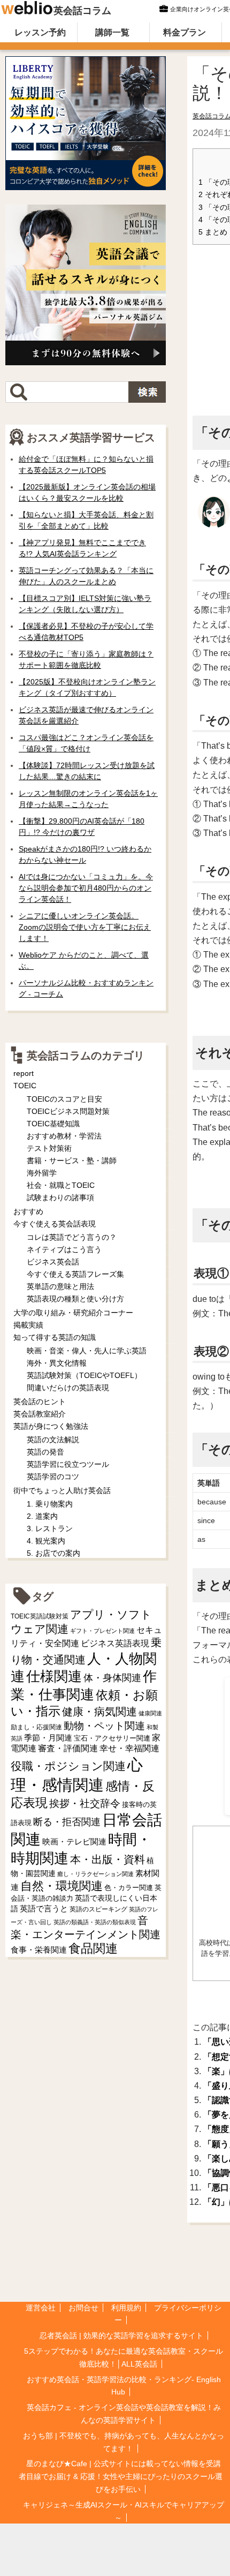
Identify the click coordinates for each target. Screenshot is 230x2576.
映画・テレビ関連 (74, 1842)
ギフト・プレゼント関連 (102, 1631)
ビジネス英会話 (53, 1262)
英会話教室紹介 (40, 1414)
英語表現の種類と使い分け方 (75, 1299)
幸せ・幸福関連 (129, 1748)
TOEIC (25, 1086)
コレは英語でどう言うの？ (72, 1237)
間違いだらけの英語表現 (68, 1388)
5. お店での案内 (53, 1553)
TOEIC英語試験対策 (40, 1616)
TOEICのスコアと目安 (64, 1099)
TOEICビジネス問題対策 (68, 1111)
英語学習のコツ (53, 1477)
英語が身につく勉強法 (51, 1426)
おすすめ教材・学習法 (64, 1136)
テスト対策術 (49, 1148)
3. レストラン (50, 1528)
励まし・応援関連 (36, 1727)
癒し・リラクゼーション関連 (95, 1874)
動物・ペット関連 (104, 1726)
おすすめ (28, 1211)
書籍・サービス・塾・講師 (72, 1161)
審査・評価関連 (68, 1748)
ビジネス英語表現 (115, 1643)
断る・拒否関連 (67, 1822)
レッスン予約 (40, 32)
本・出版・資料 (108, 1859)
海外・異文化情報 (57, 1363)
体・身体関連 (112, 1678)
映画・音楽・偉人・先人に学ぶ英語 (87, 1351)
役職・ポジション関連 (68, 1766)
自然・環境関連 (62, 1886)
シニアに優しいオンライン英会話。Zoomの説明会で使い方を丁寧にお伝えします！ (85, 927)
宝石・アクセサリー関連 (112, 1738)
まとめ (213, 232)
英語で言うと (44, 1908)
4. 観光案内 (46, 1541)
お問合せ (83, 2308)
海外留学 (42, 1173)
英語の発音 (45, 1452)
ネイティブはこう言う (64, 1249)
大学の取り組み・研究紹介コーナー (73, 1313)
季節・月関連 (48, 1738)
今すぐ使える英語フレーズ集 (75, 1274)
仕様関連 (54, 1676)
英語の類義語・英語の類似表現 (95, 1922)
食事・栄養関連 (39, 1950)
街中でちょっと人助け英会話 (62, 1490)
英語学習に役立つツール (68, 1464)
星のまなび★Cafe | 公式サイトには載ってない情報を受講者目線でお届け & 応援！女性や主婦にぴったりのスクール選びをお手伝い (121, 2476)
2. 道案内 (42, 1516)
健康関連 (150, 1713)
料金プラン (185, 32)
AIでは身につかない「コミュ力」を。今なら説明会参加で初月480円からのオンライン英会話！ (86, 888)
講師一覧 (112, 32)
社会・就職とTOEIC (61, 1185)
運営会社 (41, 2308)
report (24, 1073)
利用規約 (126, 2308)
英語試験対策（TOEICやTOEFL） (84, 1375)
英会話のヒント (40, 1402)
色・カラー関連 (129, 1888)
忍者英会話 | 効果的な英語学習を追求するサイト (121, 2336)
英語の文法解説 (53, 1440)
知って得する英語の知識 (55, 1337)
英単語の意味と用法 (60, 1286)
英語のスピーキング (98, 1909)
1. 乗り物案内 (50, 1504)
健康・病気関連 (99, 1712)
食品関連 (93, 1949)
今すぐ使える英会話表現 (55, 1224)
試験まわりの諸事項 (60, 1197)
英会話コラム (82, 11)
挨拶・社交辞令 (85, 1803)
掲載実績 (28, 1325)
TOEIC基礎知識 (53, 1124)
